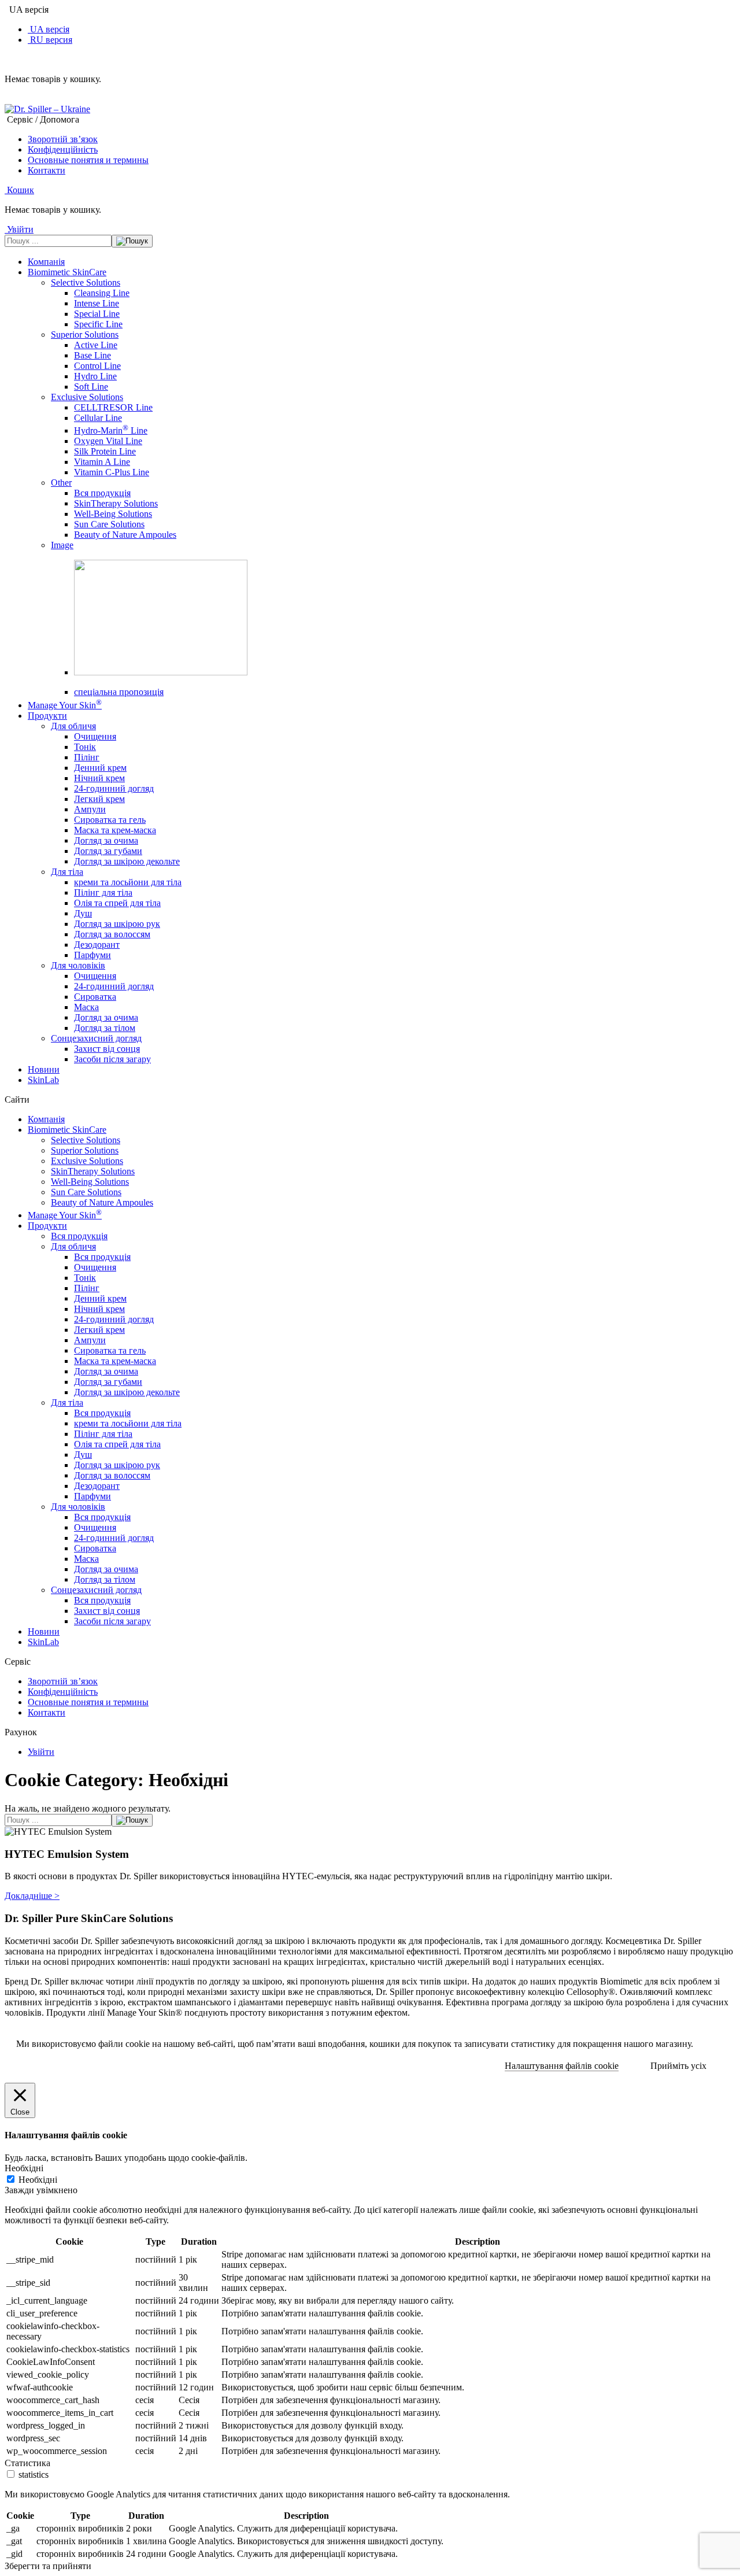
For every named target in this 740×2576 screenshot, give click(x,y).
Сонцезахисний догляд (96, 1038)
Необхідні (38, 2180)
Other (61, 483)
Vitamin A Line (102, 462)
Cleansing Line (102, 293)
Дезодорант (97, 945)
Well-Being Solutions (113, 514)
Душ (83, 913)
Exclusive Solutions (87, 397)
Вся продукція (102, 493)
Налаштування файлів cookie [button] (562, 2066)
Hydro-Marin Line (111, 430)
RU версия (50, 40)
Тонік (85, 747)
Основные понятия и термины (88, 160)
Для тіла (67, 872)
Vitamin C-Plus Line (112, 472)
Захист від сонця (107, 1049)
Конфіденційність (63, 149)
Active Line (96, 345)
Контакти (47, 170)
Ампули (90, 809)
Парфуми (92, 955)
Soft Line (91, 387)
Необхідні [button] (24, 2168)
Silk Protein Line (105, 451)
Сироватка (95, 997)
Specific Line (98, 324)
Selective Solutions (86, 282)
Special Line (97, 314)
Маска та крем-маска (115, 830)
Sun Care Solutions (109, 524)
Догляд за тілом (105, 1028)
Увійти (41, 1752)
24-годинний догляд (114, 788)
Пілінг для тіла (103, 892)
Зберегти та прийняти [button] (48, 2566)
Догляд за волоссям (112, 934)
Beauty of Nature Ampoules (125, 535)
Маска (86, 1007)
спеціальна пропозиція (119, 692)
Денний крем (100, 768)
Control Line (97, 366)
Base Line (92, 355)
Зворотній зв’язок (63, 139)
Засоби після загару (112, 1059)
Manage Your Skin (65, 705)
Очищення (95, 736)
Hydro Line (95, 376)
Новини (44, 1069)
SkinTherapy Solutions (116, 503)
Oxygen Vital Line (108, 441)
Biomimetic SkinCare (67, 272)
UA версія (49, 29)
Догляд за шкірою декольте (127, 861)
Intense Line (97, 303)
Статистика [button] (27, 2463)
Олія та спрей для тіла (117, 903)
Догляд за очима (106, 840)
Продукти (47, 716)
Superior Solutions (85, 335)
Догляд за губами (108, 851)
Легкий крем (99, 799)
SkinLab (43, 1080)
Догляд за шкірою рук (117, 924)
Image (62, 545)
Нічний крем (99, 778)
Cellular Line (98, 418)
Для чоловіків (78, 965)
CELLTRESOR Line (113, 407)
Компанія (46, 262)
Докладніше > (32, 1896)
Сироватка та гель (110, 820)
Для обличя (73, 726)
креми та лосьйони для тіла (128, 882)
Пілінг (87, 757)
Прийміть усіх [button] (678, 2066)
